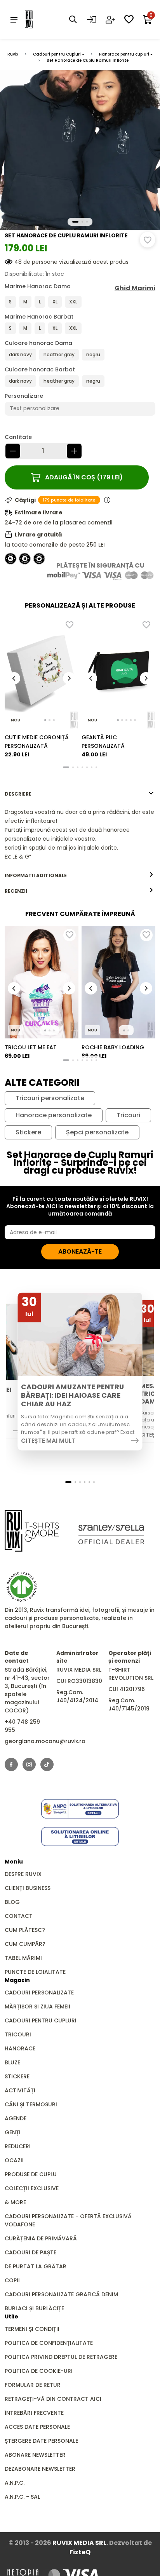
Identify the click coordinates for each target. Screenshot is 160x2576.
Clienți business (28, 1888)
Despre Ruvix (23, 1874)
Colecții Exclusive (32, 2188)
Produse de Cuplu (31, 2174)
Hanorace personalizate (54, 1115)
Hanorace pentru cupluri (124, 54)
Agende (16, 2118)
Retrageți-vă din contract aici (53, 2399)
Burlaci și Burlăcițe (34, 2308)
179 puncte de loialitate (69, 500)
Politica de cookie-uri (39, 2371)
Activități (20, 2090)
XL (55, 302)
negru (93, 354)
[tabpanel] (80, 834)
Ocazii (14, 2160)
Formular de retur (33, 2385)
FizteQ (80, 2552)
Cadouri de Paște (30, 2252)
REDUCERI (18, 2146)
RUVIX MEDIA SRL (79, 2543)
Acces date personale (37, 2427)
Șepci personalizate (97, 1132)
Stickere (28, 1132)
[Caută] (73, 19)
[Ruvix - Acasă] (32, 1531)
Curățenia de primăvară (41, 2238)
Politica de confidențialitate (49, 2343)
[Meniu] (14, 19)
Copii (12, 2280)
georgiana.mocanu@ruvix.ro (45, 1741)
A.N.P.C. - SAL (22, 2497)
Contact (19, 1916)
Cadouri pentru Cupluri (57, 54)
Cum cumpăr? (25, 1944)
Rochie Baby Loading (113, 1047)
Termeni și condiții (32, 2329)
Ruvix (13, 54)
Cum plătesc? (25, 1930)
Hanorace (20, 2048)
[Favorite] (129, 19)
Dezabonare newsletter (40, 2469)
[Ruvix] (40, 19)
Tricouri (128, 1115)
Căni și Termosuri (31, 2104)
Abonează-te (80, 1251)
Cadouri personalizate (39, 1993)
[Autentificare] (92, 19)
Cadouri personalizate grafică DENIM (61, 2294)
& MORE (15, 2202)
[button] (75, 222)
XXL (73, 302)
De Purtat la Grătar (36, 2266)
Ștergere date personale (41, 2441)
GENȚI (13, 2132)
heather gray (59, 354)
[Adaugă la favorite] (148, 240)
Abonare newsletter (35, 2455)
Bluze (12, 2062)
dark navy (20, 354)
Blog (12, 1902)
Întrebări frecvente (34, 2413)
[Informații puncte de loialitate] (107, 500)
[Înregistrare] (110, 19)
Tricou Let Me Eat (31, 1047)
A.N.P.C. (15, 2483)
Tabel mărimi (23, 1958)
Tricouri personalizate (50, 1098)
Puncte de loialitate (35, 1972)
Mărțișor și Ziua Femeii (37, 2006)
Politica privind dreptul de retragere (61, 2357)
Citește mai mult (48, 1440)
